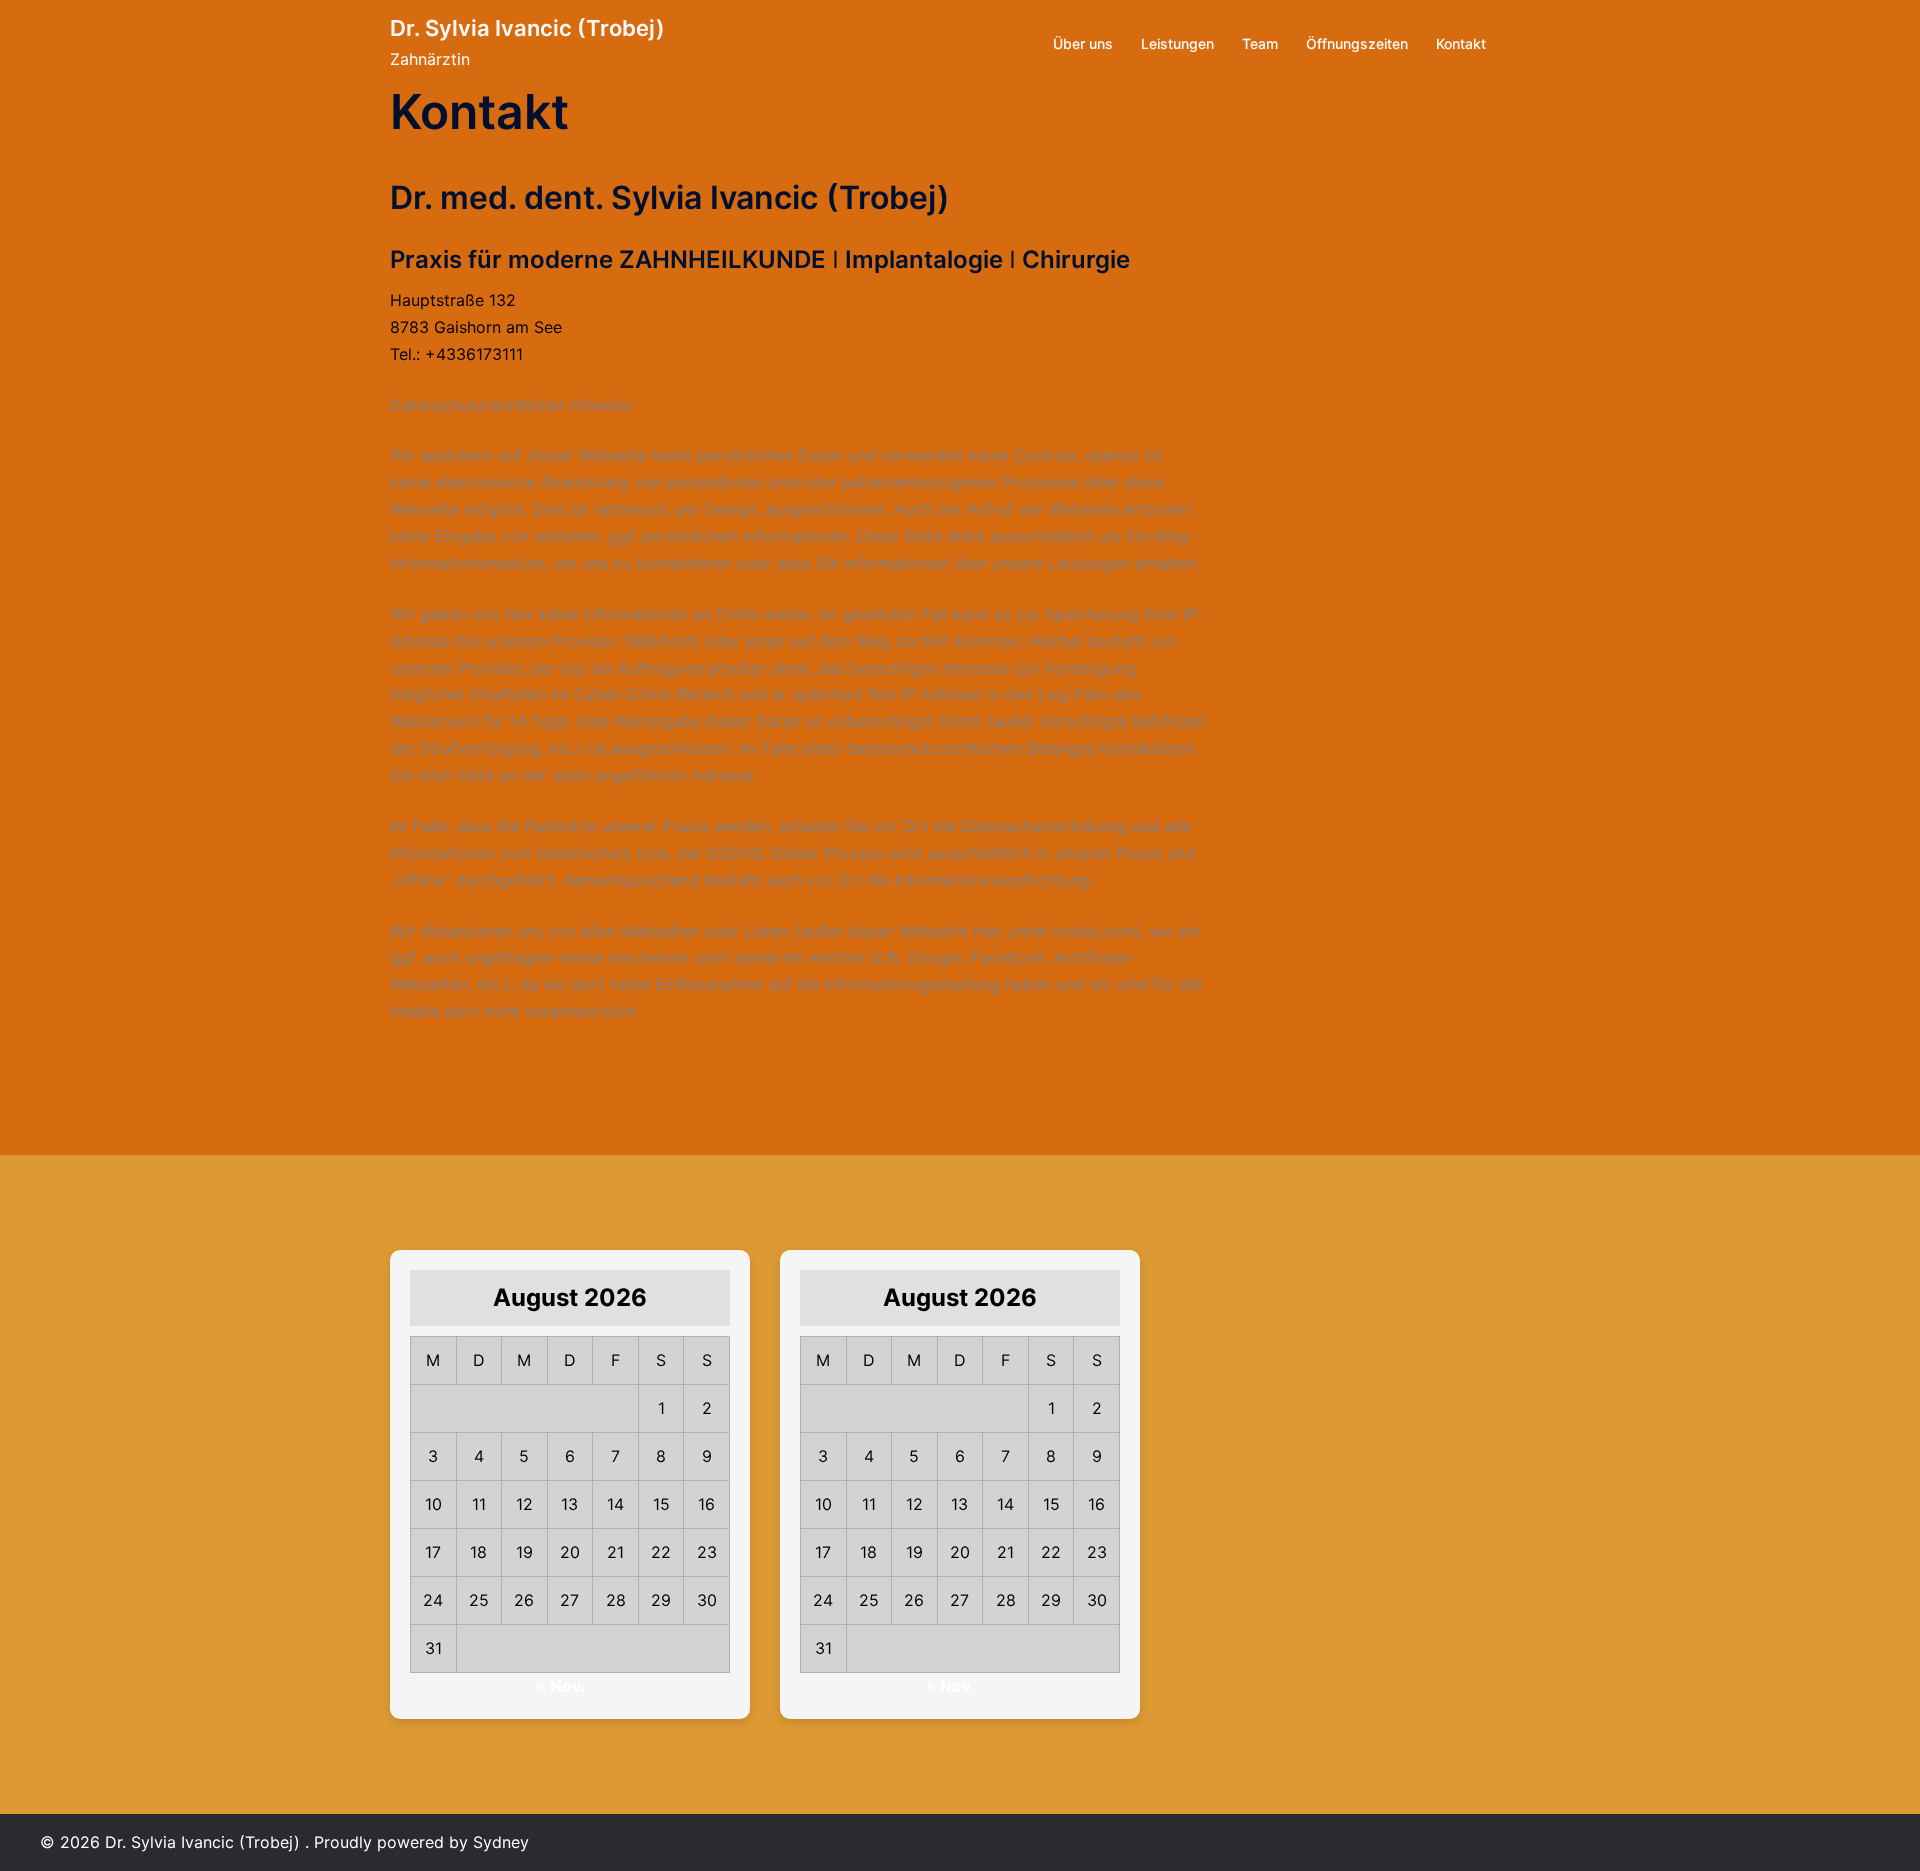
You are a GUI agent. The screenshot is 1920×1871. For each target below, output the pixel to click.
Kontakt (1461, 43)
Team (1260, 43)
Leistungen (1177, 43)
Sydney (501, 1842)
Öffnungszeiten (1357, 43)
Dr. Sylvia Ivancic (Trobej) (527, 28)
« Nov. (560, 1686)
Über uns (1083, 43)
